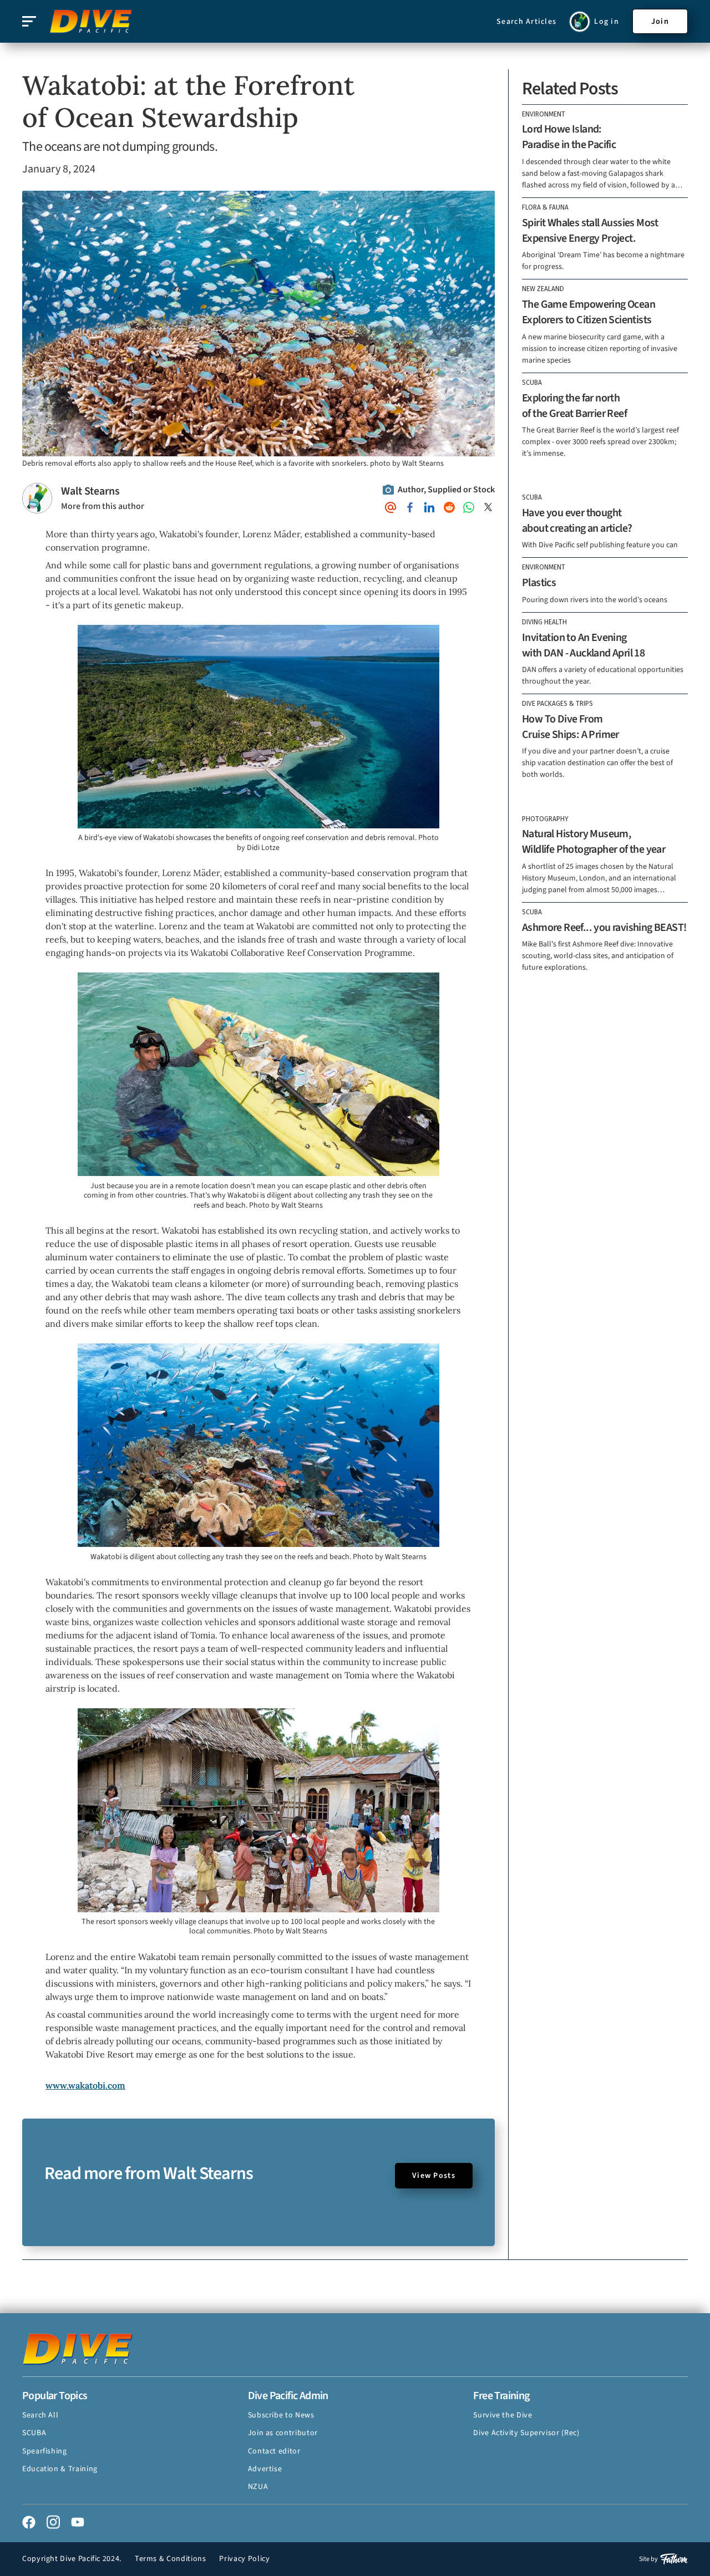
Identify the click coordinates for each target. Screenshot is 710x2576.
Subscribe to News (281, 2415)
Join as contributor (283, 2433)
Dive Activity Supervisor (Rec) (526, 2433)
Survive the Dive (503, 2415)
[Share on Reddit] (449, 507)
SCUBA (34, 2433)
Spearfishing (45, 2451)
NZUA (258, 2487)
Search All (40, 2415)
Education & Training (60, 2469)
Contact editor (274, 2451)
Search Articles (526, 22)
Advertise (265, 2469)
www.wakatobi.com (85, 2085)
